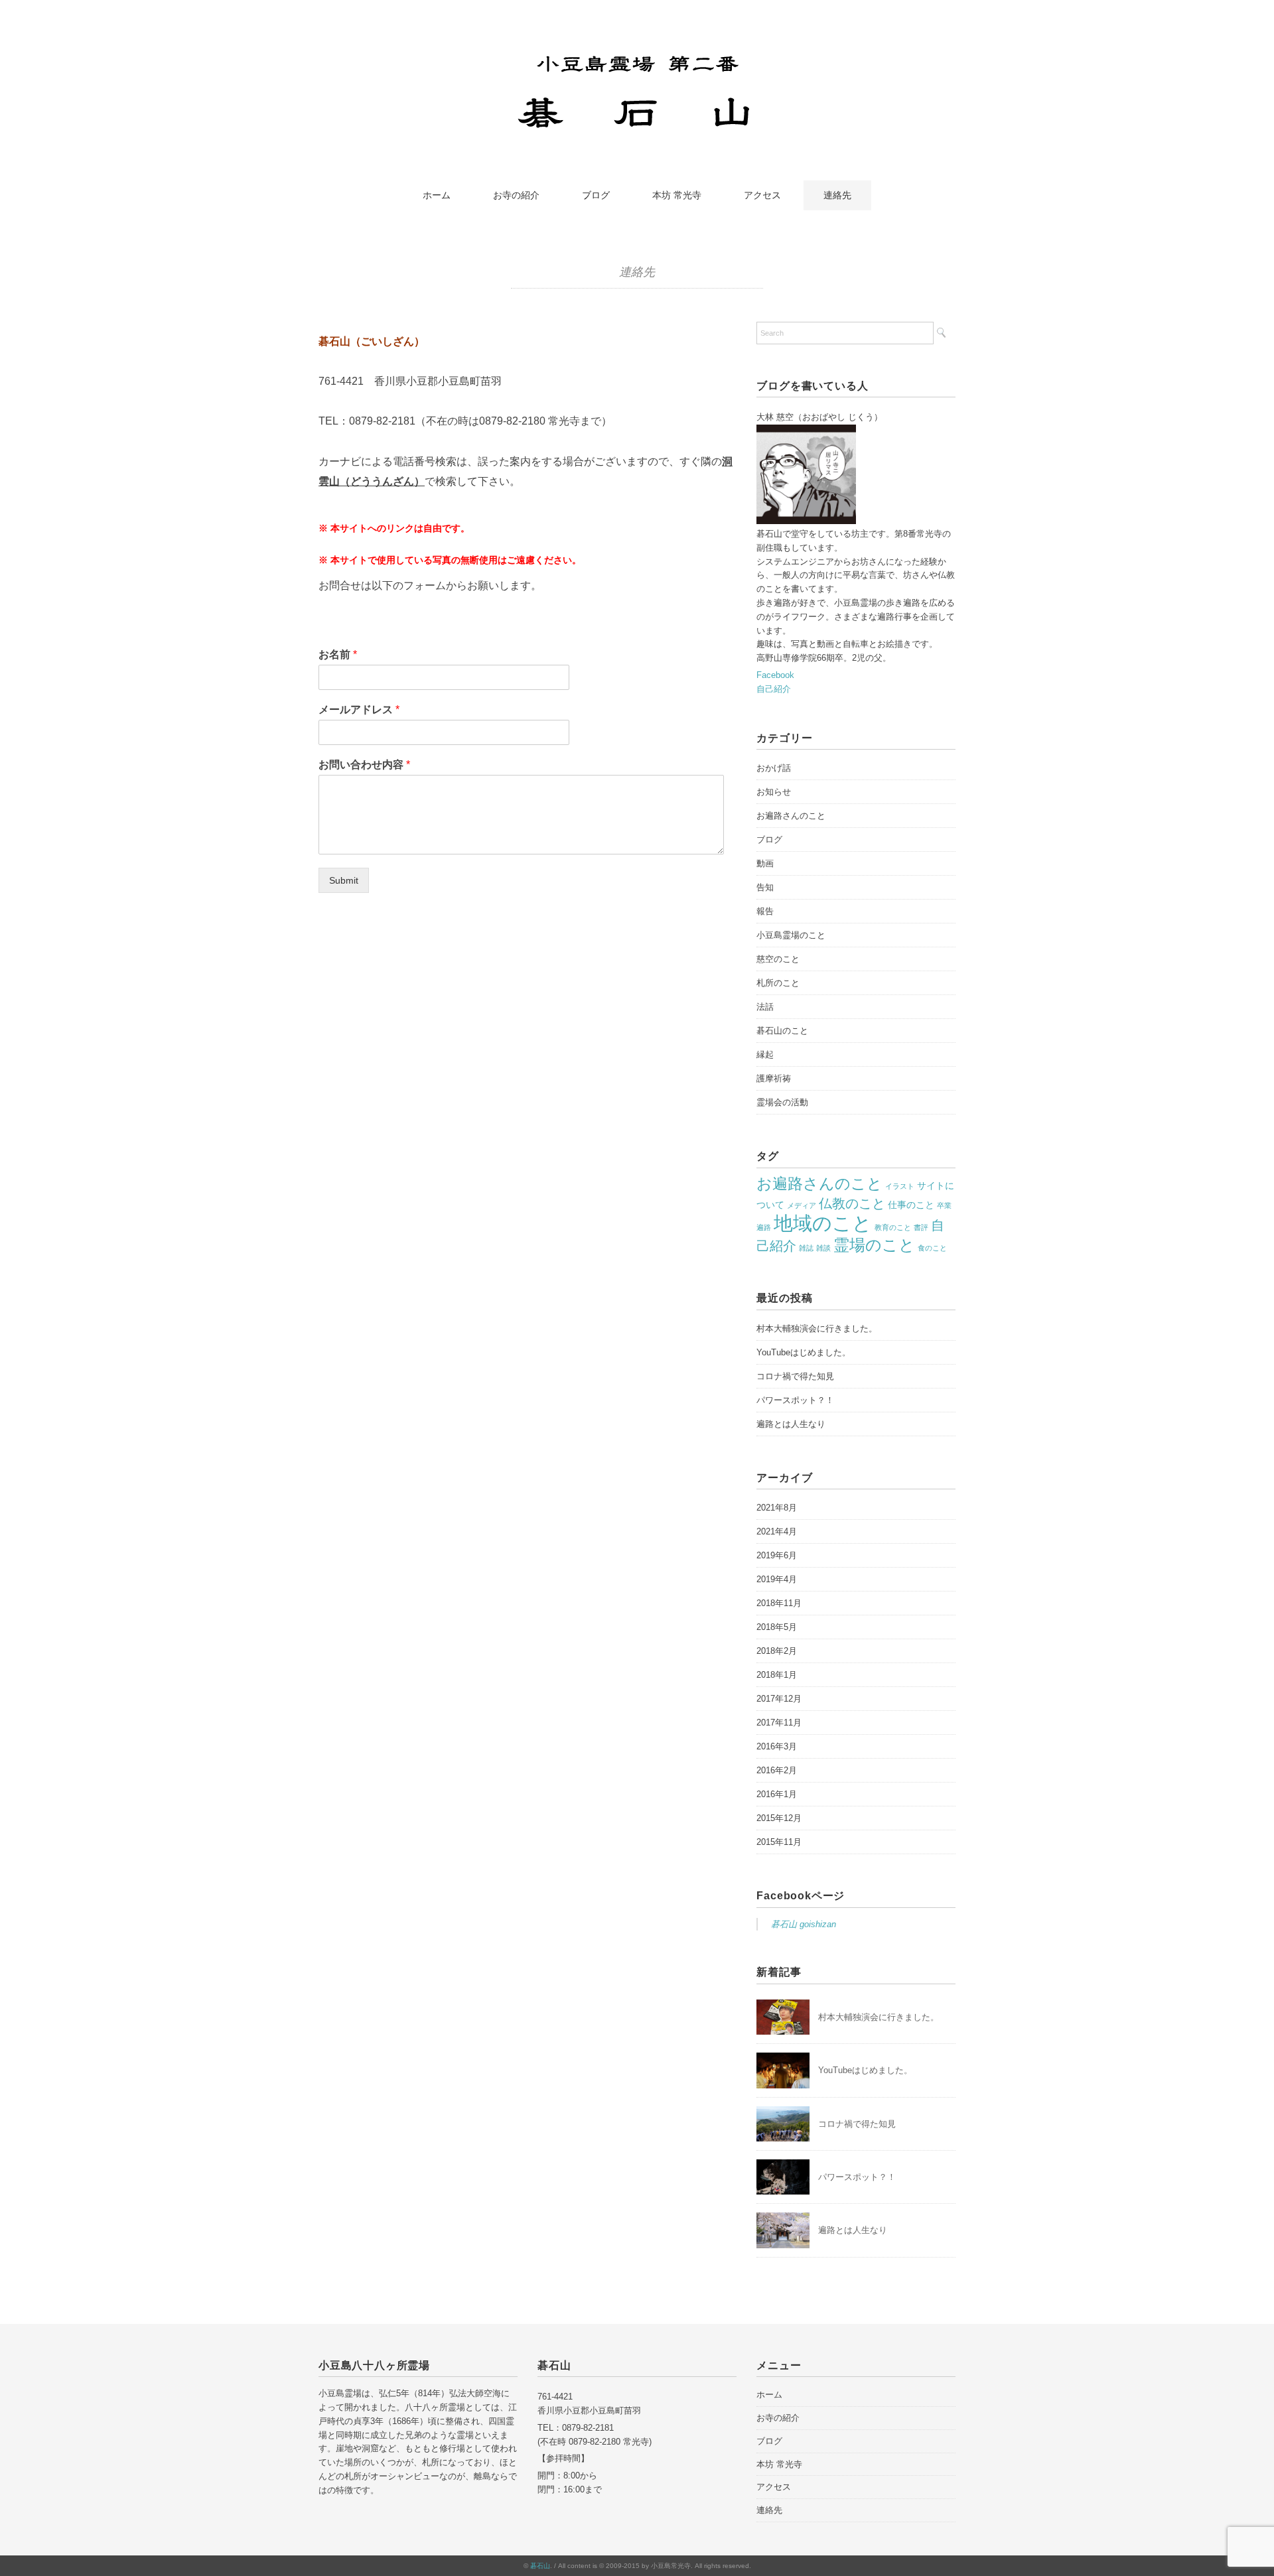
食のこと (932, 1248)
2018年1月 (777, 1675)
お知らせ (774, 792)
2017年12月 (779, 1699)
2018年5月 (777, 1627)
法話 (765, 1007)
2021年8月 (777, 1508)
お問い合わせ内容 (364, 765)
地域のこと (823, 1223)
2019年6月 (777, 1555)
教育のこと (893, 1227)
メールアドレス (359, 710)
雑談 (823, 1248)
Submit (344, 880)
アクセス (762, 195)
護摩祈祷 (774, 1078)
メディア (802, 1205)
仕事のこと (911, 1205)
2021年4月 (777, 1531)
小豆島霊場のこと (791, 935)
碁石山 (540, 2566)
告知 (765, 887)
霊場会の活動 (782, 1102)
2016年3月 (777, 1746)
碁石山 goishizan (804, 1924)
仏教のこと (852, 1203)
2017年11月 (779, 1723)
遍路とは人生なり (791, 1424)
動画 (765, 863)
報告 (765, 911)
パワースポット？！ (795, 1400)
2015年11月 (779, 1842)
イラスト (900, 1186)
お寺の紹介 (516, 195)
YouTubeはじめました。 (804, 1352)
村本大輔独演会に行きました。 (817, 1328)
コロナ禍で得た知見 (795, 1376)
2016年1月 (777, 1794)
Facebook (775, 675)
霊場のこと (874, 1245)
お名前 (338, 654)
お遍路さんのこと (791, 816)
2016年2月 (777, 1770)
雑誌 (806, 1248)
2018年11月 (779, 1603)
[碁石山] (637, 55)
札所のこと (778, 983)
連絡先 (837, 195)
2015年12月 (779, 1818)
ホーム (437, 195)
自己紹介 (774, 689)
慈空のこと (778, 959)
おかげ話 (774, 768)
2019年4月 (777, 1579)
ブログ (596, 195)
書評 (921, 1227)
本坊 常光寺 (677, 195)
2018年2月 (777, 1651)
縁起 (765, 1054)
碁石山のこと (782, 1031)
